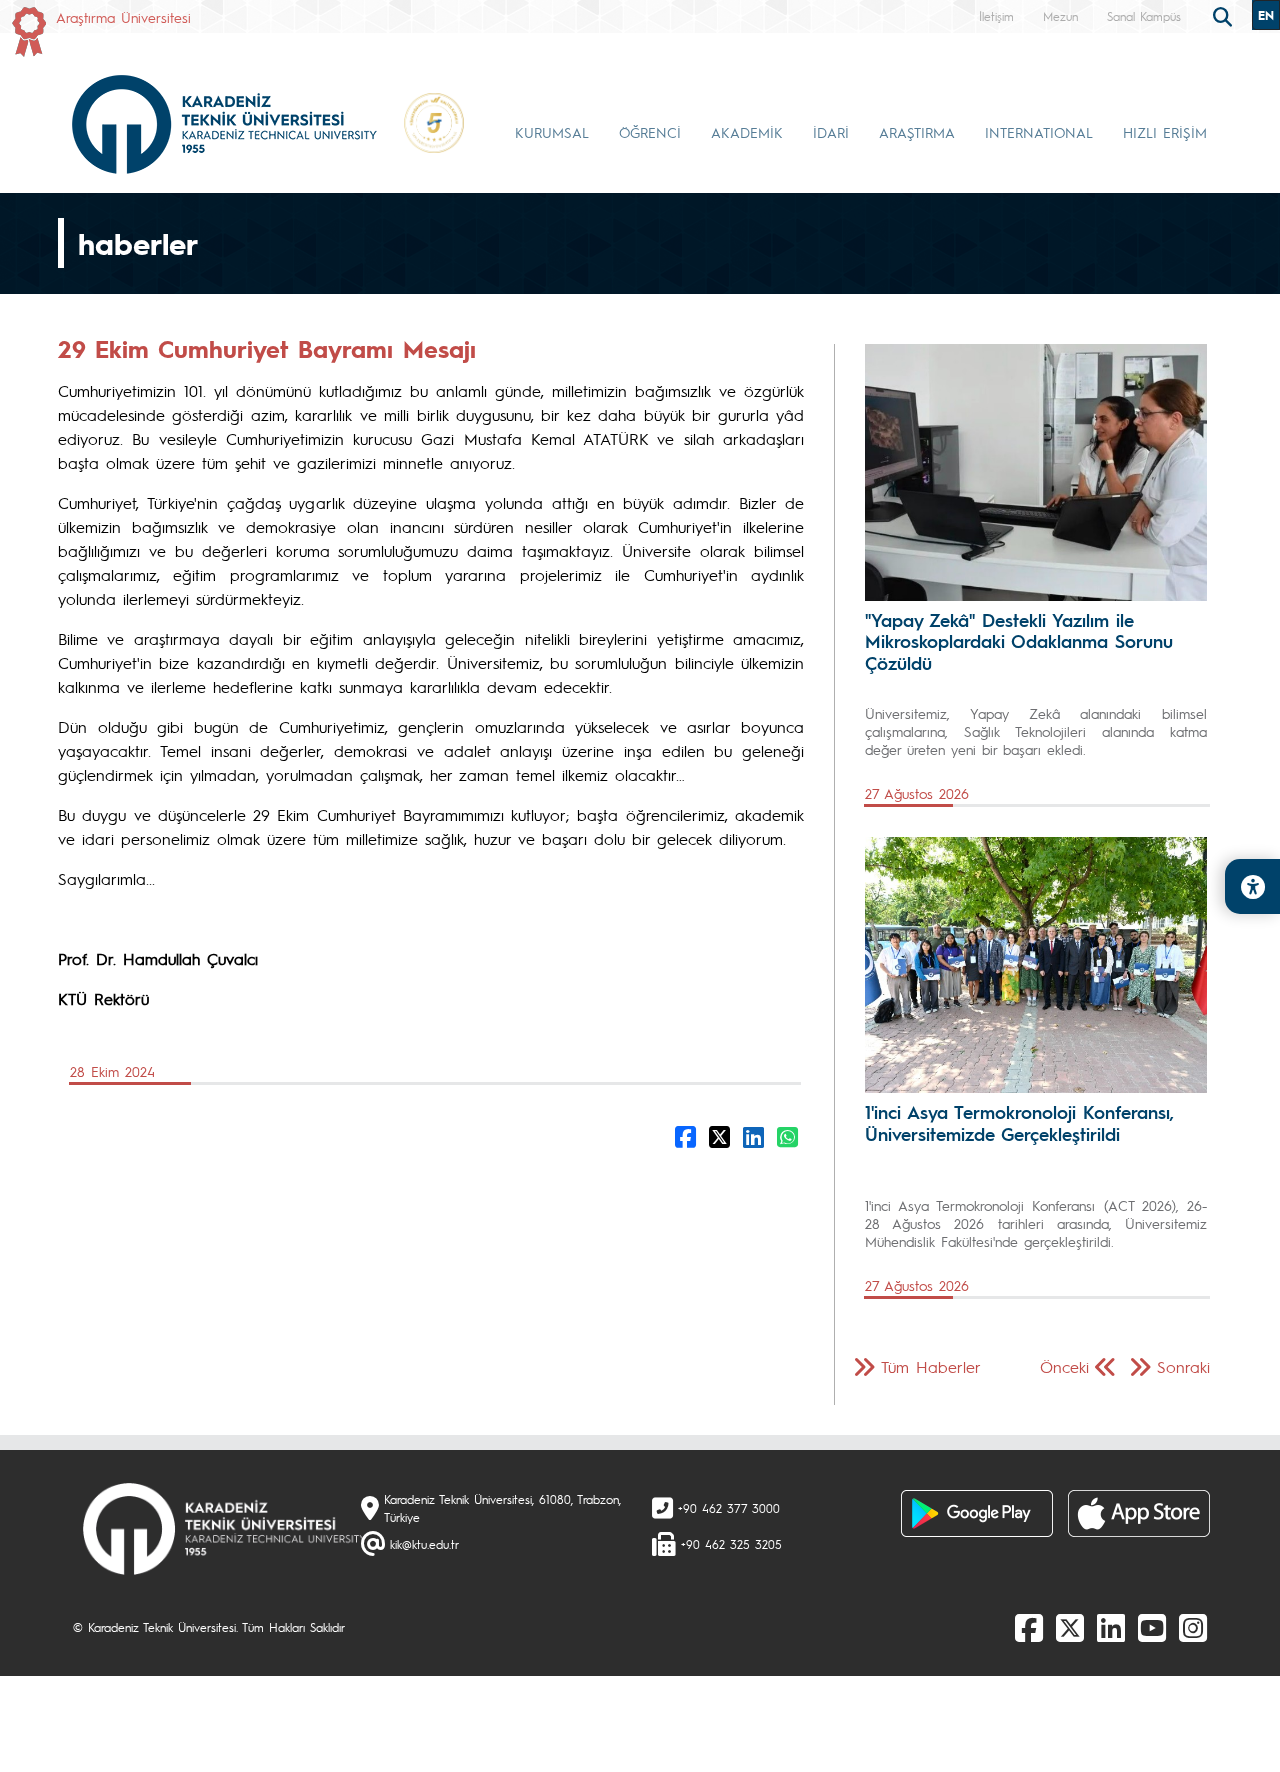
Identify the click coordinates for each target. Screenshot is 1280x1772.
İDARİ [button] (831, 132)
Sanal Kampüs (1144, 16)
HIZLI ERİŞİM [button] (1165, 132)
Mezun (1060, 16)
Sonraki (1183, 1366)
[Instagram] (1193, 1627)
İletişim (996, 16)
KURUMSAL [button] (552, 132)
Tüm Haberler (931, 1366)
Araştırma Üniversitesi (123, 17)
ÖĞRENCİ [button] (650, 132)
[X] (1070, 1627)
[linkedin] (1111, 1627)
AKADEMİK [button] (747, 132)
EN (1266, 15)
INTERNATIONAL (1039, 132)
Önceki (1064, 1366)
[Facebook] (1029, 1627)
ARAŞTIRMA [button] (917, 132)
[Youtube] (1152, 1627)
